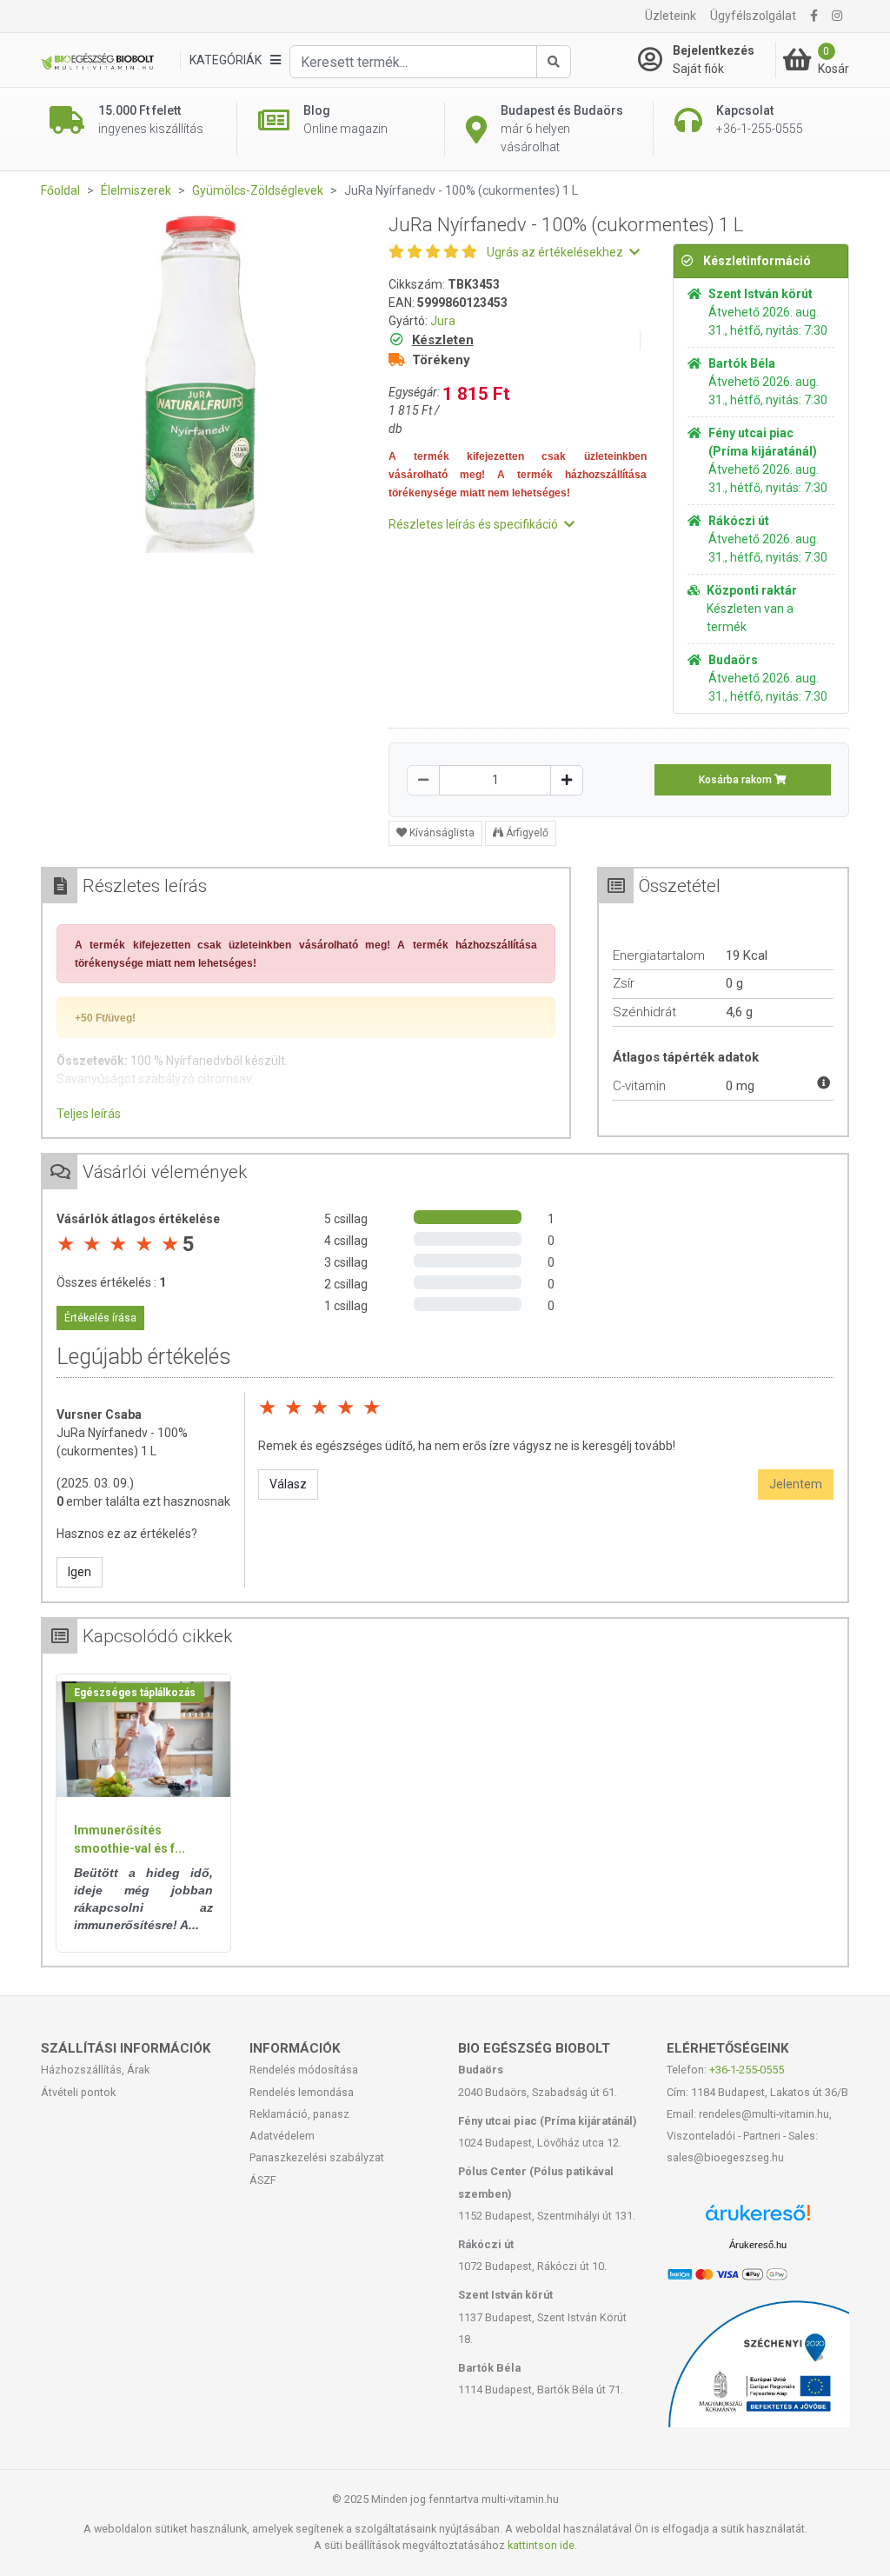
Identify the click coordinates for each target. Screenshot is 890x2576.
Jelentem (796, 1484)
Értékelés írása (100, 1318)
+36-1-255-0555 (747, 2070)
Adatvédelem (282, 2136)
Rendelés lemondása (302, 2092)
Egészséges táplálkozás (135, 1693)
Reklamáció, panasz (299, 2114)
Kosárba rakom (737, 780)
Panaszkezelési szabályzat (317, 2157)
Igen (80, 1572)
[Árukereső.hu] (758, 2219)
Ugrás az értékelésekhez (556, 252)
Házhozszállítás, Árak (95, 2070)
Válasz (288, 1484)
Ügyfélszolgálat (753, 16)
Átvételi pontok (78, 2092)
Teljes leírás (89, 1114)
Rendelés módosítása (304, 2070)
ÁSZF (263, 2180)
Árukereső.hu (758, 2245)
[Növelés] (567, 780)
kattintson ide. (542, 2545)
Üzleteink (671, 16)
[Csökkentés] (423, 780)
